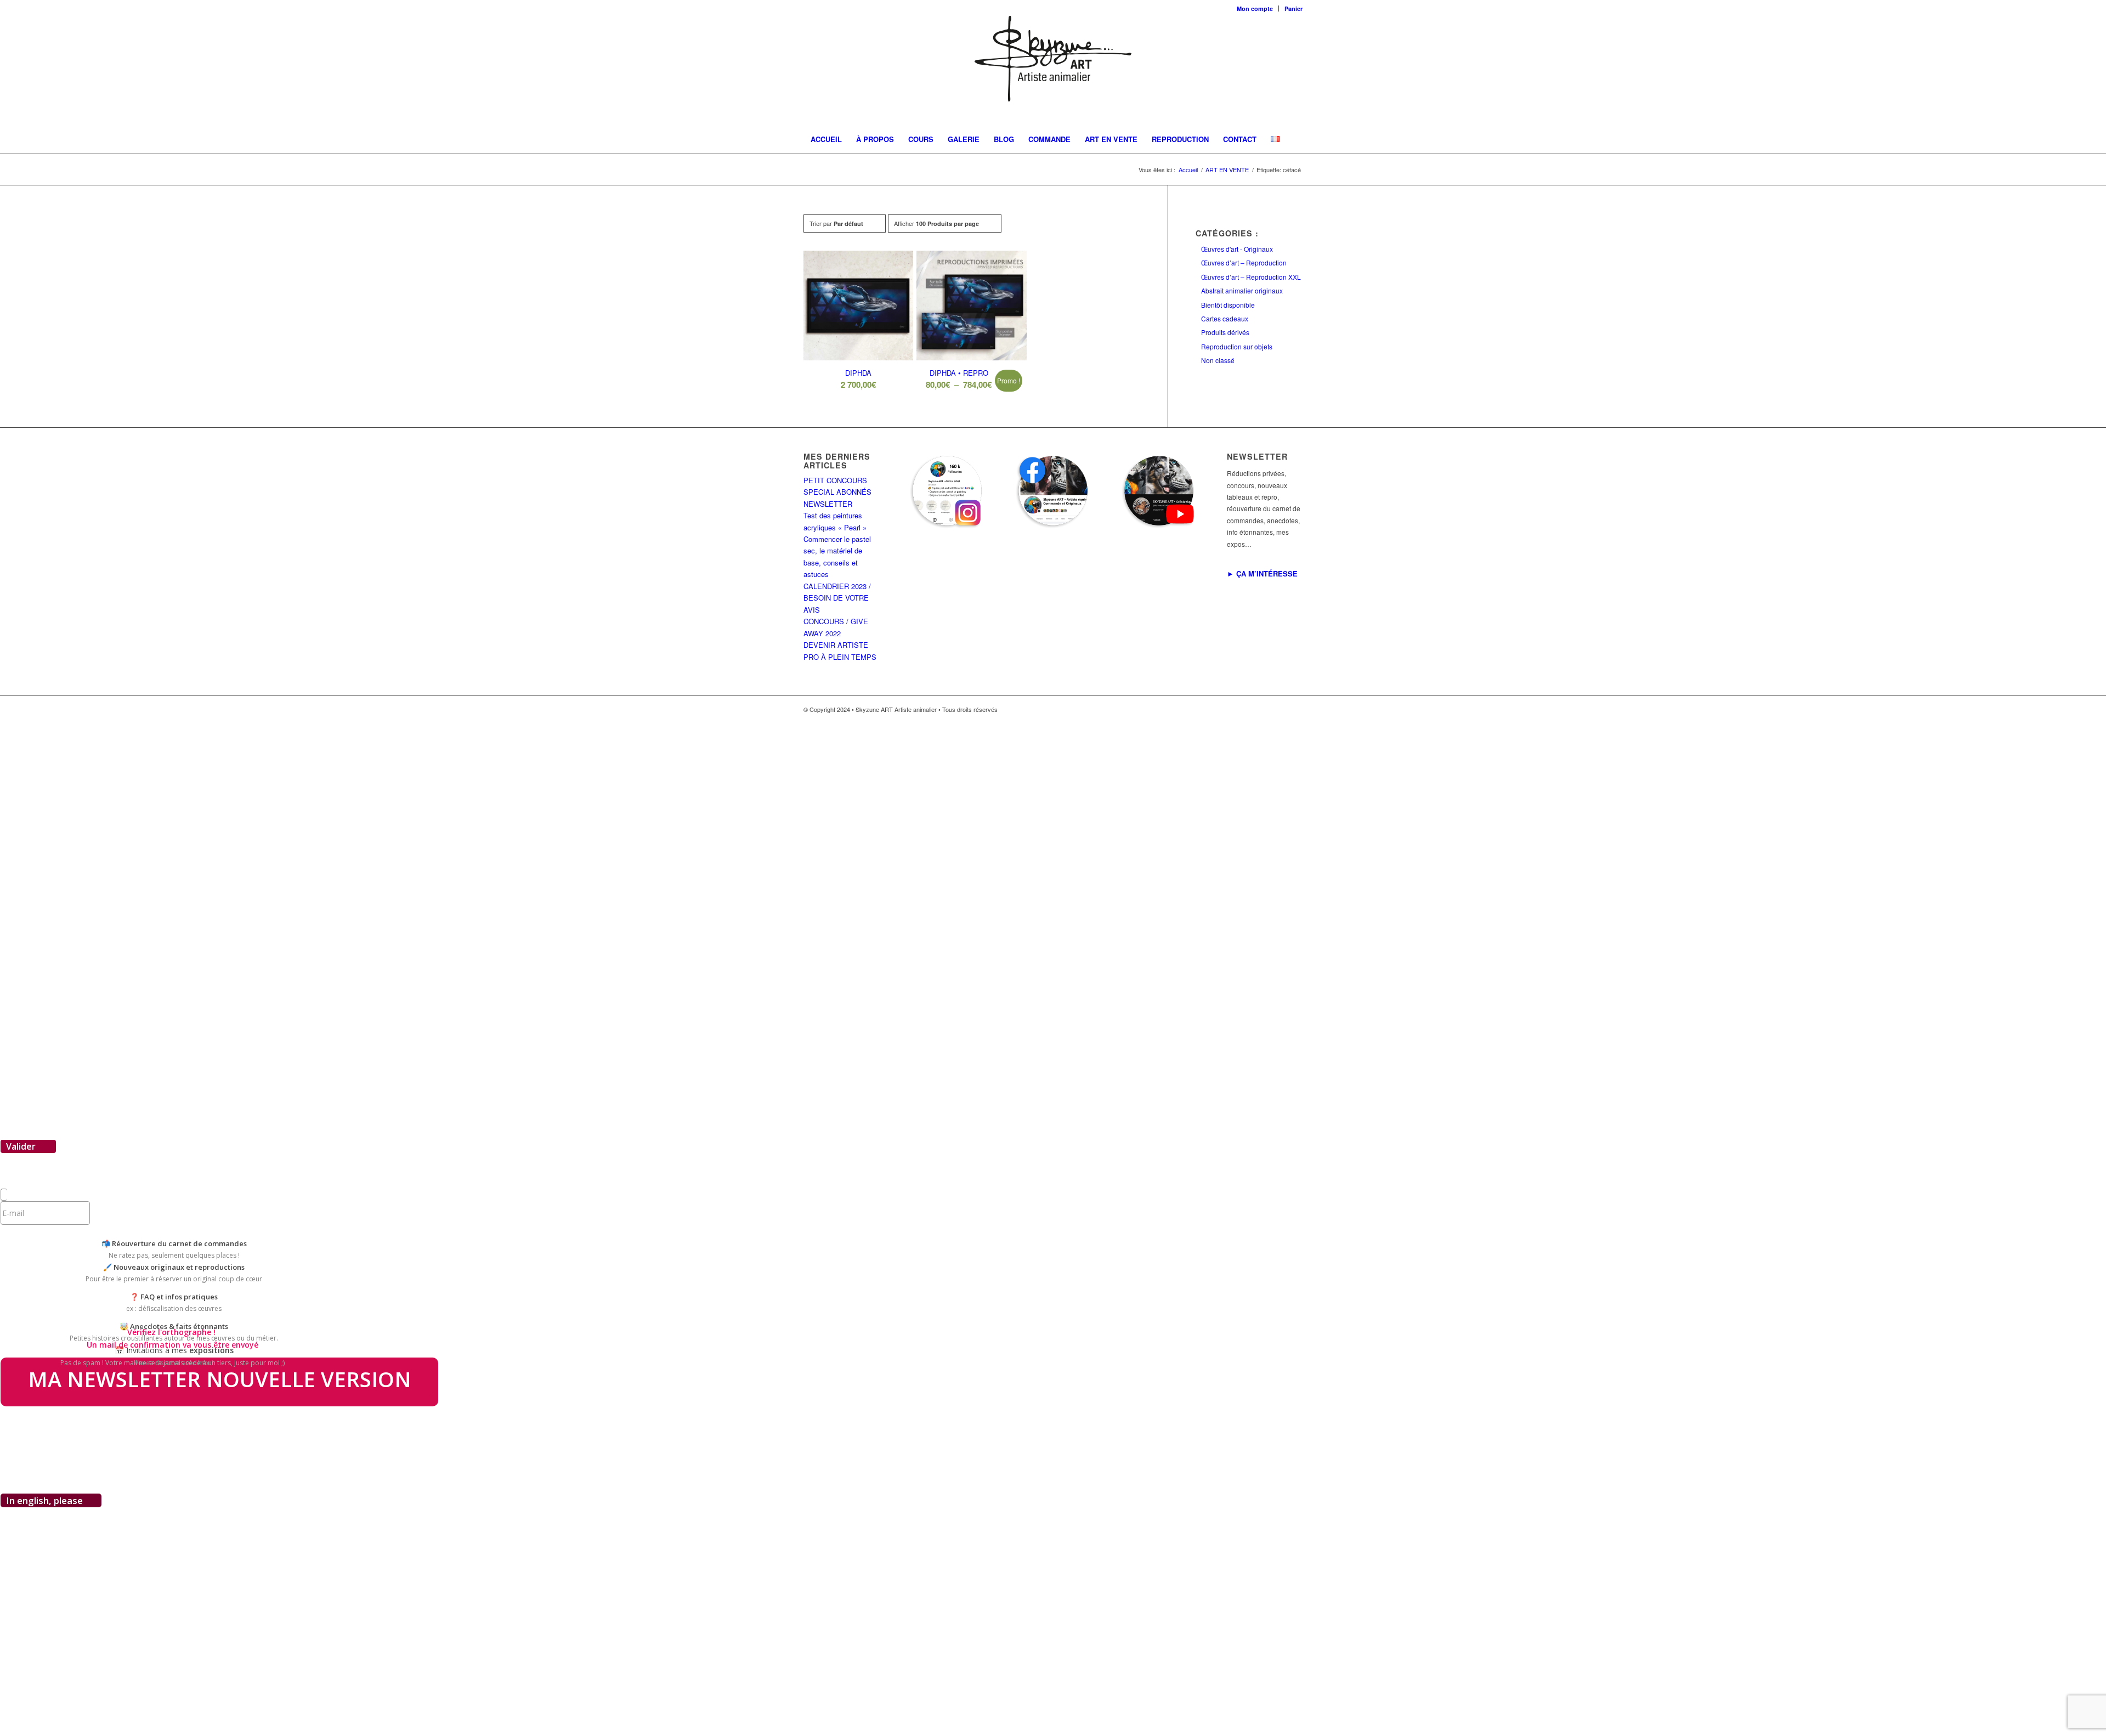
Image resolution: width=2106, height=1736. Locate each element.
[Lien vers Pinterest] (1278, 709)
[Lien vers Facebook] (1245, 709)
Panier (1293, 9)
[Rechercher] (1287, 167)
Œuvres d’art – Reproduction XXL (1251, 277)
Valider (22, 1146)
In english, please (44, 1500)
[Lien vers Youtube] (1294, 709)
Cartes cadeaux (1225, 318)
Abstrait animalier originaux (1242, 290)
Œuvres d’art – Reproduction (1244, 262)
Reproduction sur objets (1237, 346)
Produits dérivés (1225, 332)
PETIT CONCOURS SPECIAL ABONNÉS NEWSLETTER (837, 492)
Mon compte (1255, 9)
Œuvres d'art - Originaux (1237, 249)
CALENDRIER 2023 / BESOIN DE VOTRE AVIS (837, 598)
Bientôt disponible (1228, 305)
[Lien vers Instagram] (1261, 709)
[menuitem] (1255, 9)
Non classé (1218, 360)
